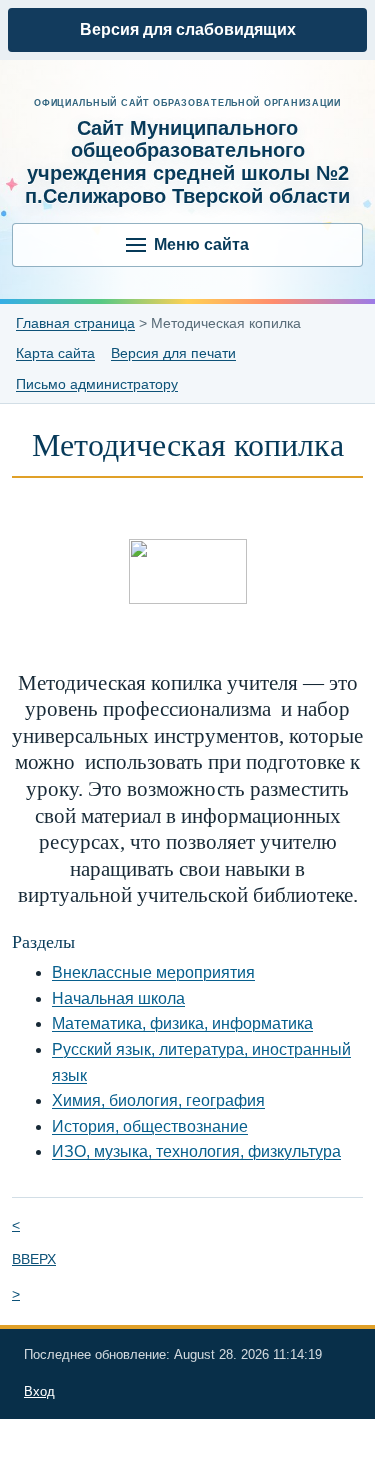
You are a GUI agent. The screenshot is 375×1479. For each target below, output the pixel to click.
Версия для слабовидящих (188, 29)
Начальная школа (118, 998)
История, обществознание (150, 1126)
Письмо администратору (97, 384)
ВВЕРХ (34, 1259)
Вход (39, 1391)
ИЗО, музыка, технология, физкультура (196, 1151)
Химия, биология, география (158, 1100)
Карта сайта (55, 353)
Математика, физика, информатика (182, 1023)
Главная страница (75, 323)
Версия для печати (173, 353)
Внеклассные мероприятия (153, 972)
